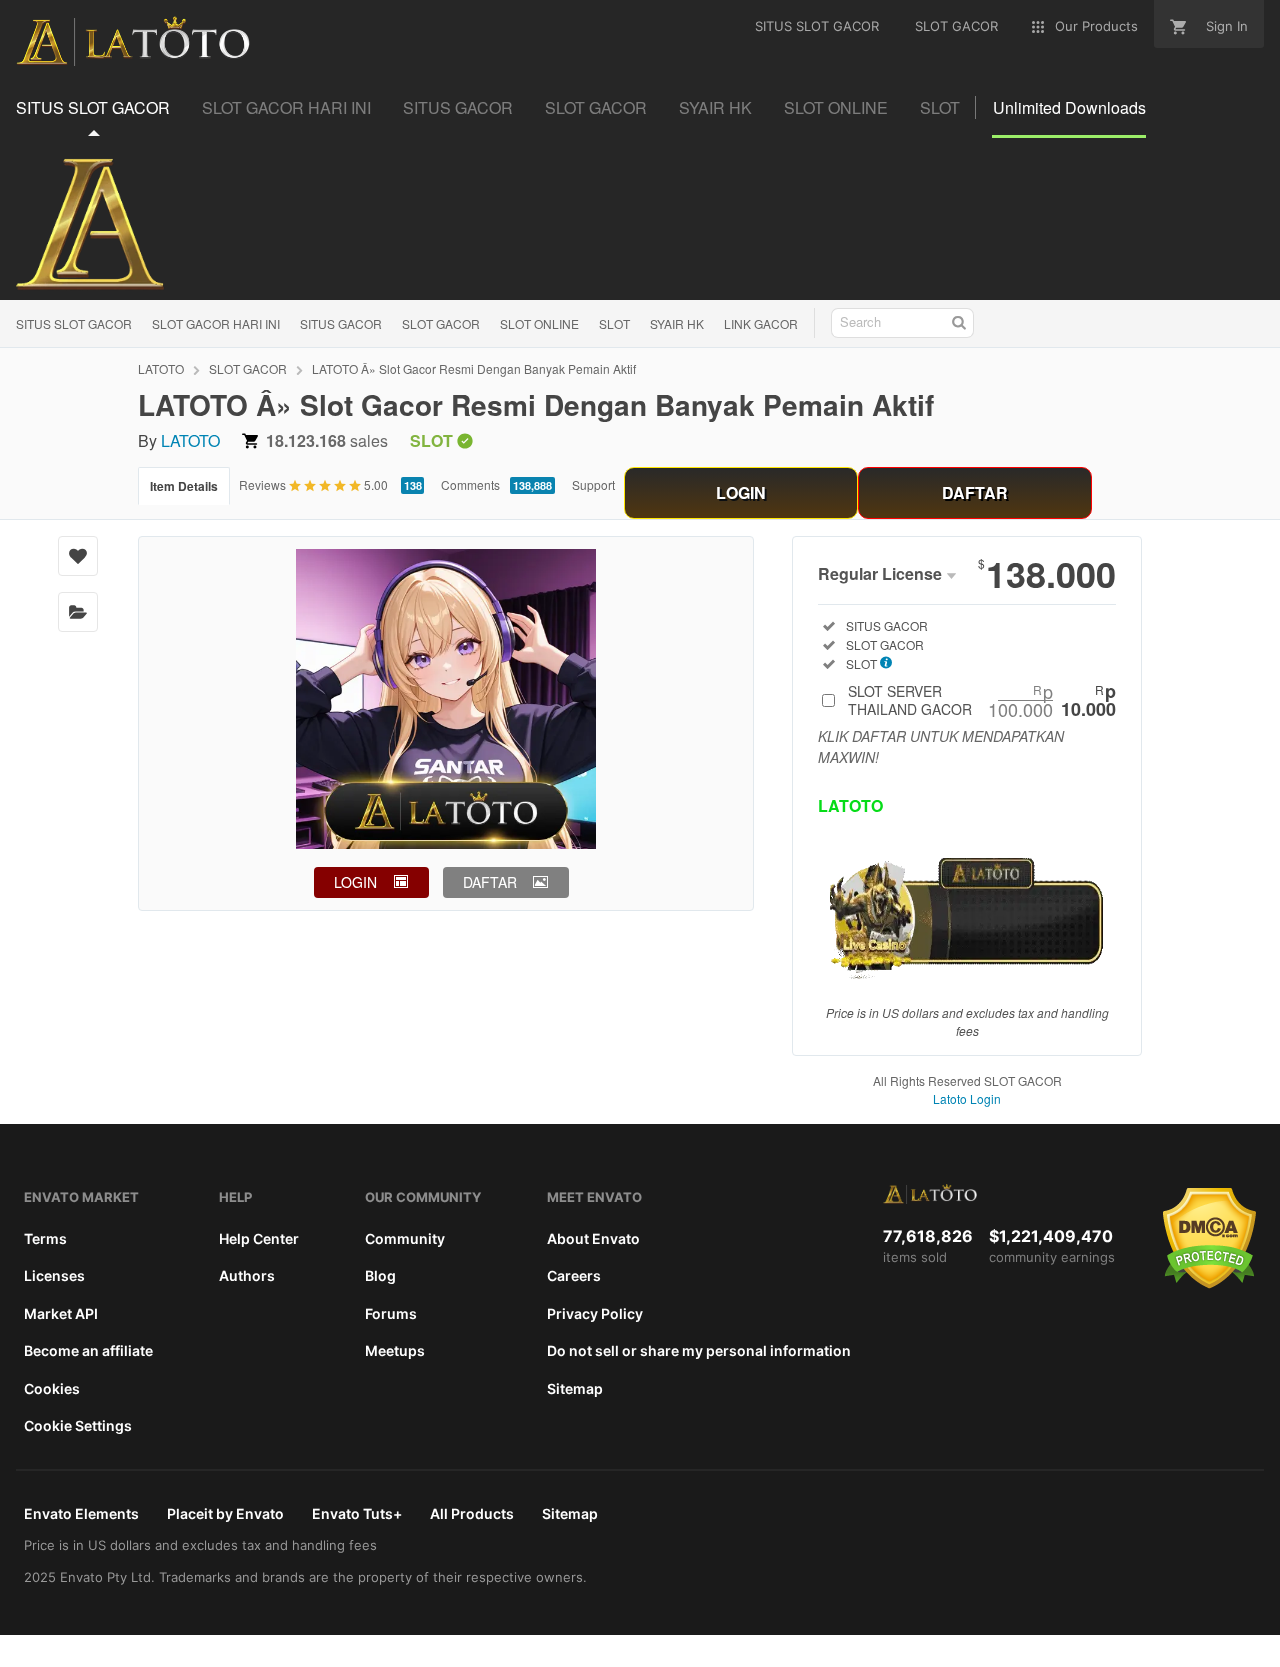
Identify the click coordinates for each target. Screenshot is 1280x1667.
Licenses (54, 1275)
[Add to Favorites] (78, 556)
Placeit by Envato (225, 1513)
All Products (472, 1513)
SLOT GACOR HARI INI (216, 323)
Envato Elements (81, 1513)
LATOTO (161, 368)
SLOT (614, 323)
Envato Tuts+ (357, 1513)
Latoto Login (967, 1098)
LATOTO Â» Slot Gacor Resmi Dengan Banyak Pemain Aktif (474, 368)
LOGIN (741, 492)
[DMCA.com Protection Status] (1209, 1284)
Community (405, 1238)
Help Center (259, 1238)
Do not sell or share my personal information (699, 1350)
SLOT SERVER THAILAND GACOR (982, 700)
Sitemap (575, 1388)
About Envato (593, 1238)
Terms (45, 1238)
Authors (247, 1275)
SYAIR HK (677, 323)
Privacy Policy (595, 1313)
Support (593, 484)
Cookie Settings (78, 1425)
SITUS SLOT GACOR (74, 323)
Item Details (184, 486)
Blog (380, 1275)
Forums (391, 1313)
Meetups (395, 1350)
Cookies (52, 1388)
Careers (574, 1275)
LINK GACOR (761, 323)
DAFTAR (975, 492)
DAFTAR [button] (490, 882)
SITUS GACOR (341, 323)
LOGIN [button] (355, 882)
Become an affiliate (88, 1350)
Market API (61, 1313)
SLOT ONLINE (539, 323)
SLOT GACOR (441, 323)
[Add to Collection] (78, 612)
